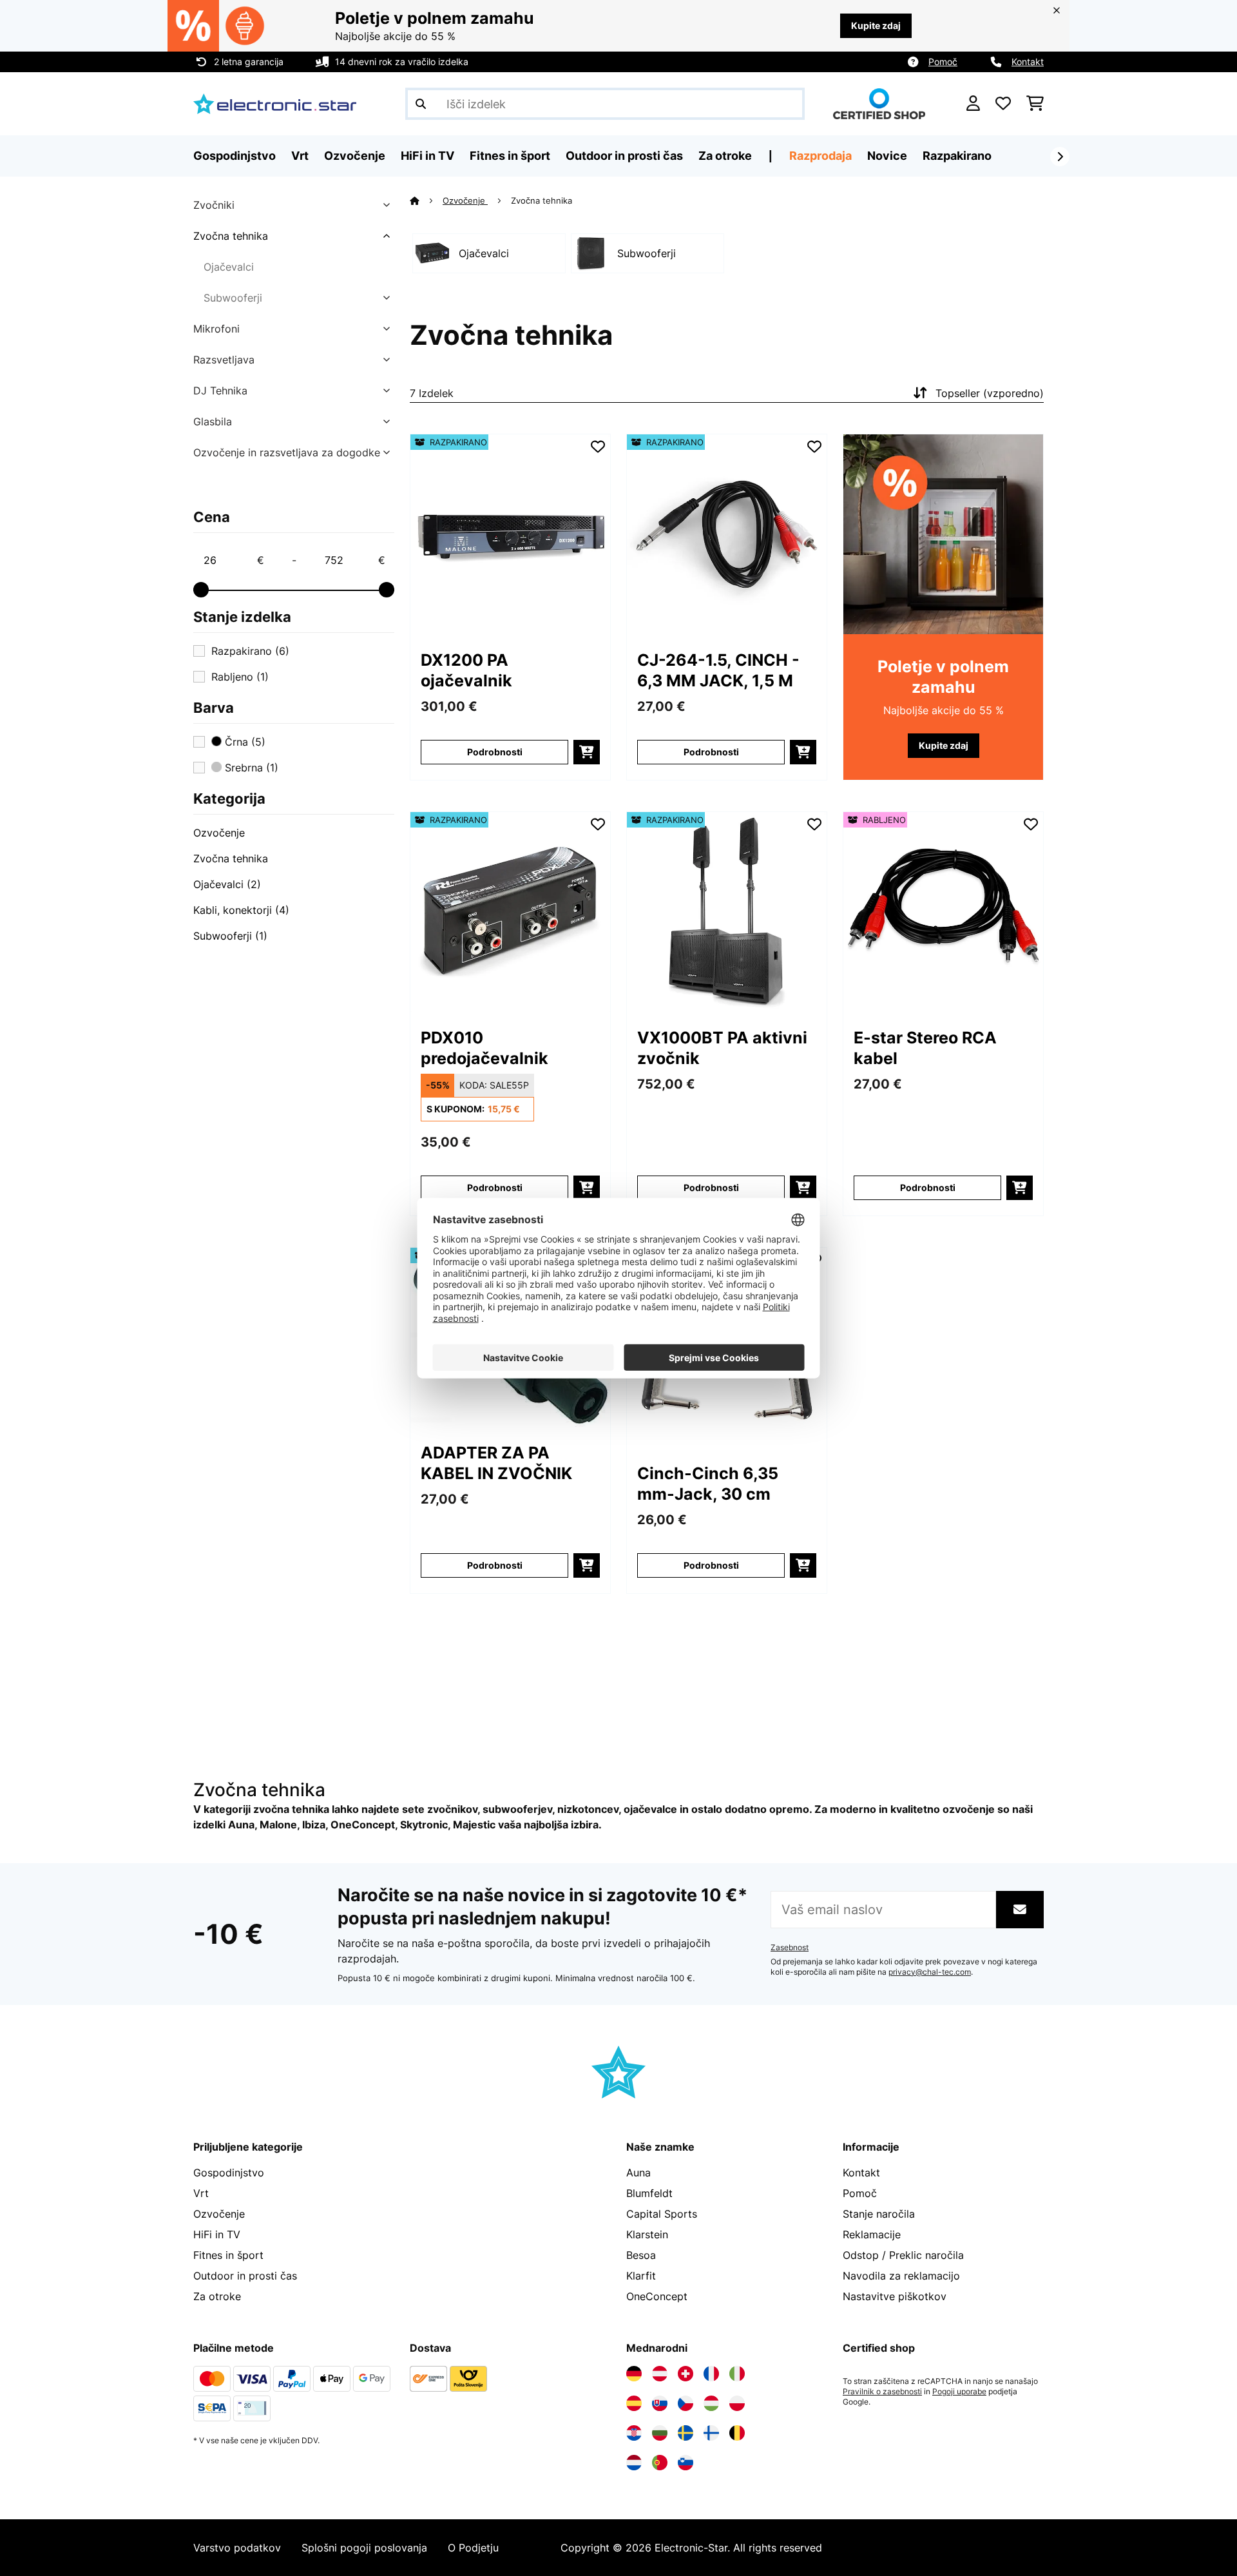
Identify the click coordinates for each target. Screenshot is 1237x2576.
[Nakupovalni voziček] (1035, 104)
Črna (244, 742)
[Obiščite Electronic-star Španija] (634, 2403)
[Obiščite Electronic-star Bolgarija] (660, 2433)
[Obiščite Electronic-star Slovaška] (660, 2403)
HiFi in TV (217, 2234)
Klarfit (641, 2276)
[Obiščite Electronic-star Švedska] (686, 2433)
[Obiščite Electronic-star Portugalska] (660, 2463)
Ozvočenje (219, 833)
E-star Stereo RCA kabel (925, 1048)
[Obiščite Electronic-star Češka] (686, 2403)
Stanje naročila (879, 2214)
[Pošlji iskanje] (421, 104)
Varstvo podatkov (237, 2548)
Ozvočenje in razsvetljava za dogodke (287, 452)
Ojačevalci (229, 267)
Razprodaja (820, 156)
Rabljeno (240, 677)
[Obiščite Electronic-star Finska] (711, 2433)
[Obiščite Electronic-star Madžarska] (711, 2403)
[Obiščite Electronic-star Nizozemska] (634, 2463)
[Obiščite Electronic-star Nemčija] (634, 2374)
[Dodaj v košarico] (587, 752)
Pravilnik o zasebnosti (882, 2392)
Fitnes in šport (228, 2255)
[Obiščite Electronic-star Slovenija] (686, 2463)
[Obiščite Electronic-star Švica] (686, 2374)
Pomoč (943, 62)
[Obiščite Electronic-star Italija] (737, 2374)
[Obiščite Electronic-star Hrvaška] (634, 2433)
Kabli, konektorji (241, 910)
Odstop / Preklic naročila (903, 2255)
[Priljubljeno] (1003, 104)
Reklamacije (872, 2234)
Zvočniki (214, 205)
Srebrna (250, 768)
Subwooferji (233, 298)
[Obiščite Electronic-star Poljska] (737, 2403)
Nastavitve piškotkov (895, 2296)
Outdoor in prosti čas (245, 2276)
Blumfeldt (649, 2193)
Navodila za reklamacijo (901, 2276)
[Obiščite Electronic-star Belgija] (737, 2433)
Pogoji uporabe (959, 2392)
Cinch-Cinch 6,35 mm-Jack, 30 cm (708, 1484)
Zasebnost (790, 1948)
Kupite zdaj (876, 25)
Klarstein (647, 2234)
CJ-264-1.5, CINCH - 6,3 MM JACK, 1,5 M (718, 670)
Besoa (641, 2255)
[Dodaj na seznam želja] (598, 447)
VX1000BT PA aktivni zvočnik (722, 1048)
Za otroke (217, 2296)
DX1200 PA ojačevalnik (466, 670)
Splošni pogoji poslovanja (364, 2548)
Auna (638, 2173)
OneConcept (657, 2296)
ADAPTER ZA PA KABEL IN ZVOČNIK (496, 1463)
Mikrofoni (216, 329)
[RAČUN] (973, 104)
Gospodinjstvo (229, 2173)
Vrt (201, 2193)
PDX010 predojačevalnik (484, 1048)
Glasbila (213, 421)
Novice (887, 156)
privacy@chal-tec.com (930, 1972)
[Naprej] (1060, 157)
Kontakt (1028, 62)
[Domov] (426, 200)
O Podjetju (473, 2548)
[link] (510, 534)
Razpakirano (957, 156)
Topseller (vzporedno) (990, 393)
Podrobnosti (495, 752)
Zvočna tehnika (231, 236)
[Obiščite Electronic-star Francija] (711, 2374)
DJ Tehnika (220, 391)
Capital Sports (662, 2214)
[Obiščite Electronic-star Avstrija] (660, 2374)
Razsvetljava (224, 360)
